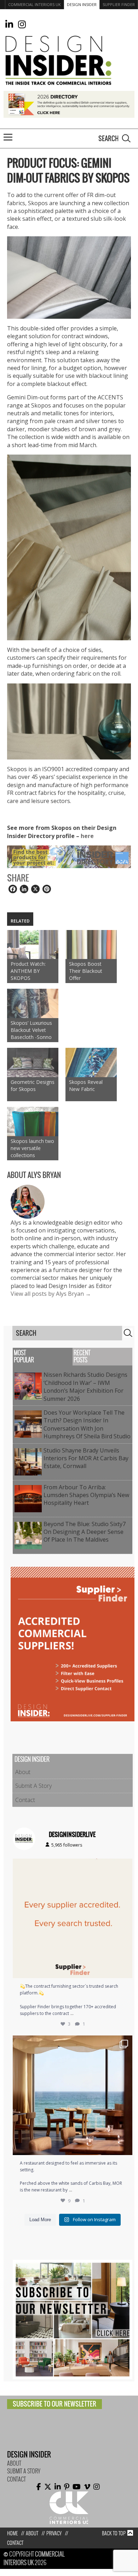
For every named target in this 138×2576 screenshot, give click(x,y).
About (23, 1772)
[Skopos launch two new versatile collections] (33, 1122)
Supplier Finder (119, 4)
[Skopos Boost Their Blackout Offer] (91, 945)
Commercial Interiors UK (34, 4)
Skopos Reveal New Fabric (86, 1085)
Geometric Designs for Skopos (33, 1085)
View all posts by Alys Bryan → (51, 1294)
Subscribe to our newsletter (54, 2404)
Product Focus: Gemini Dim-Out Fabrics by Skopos (68, 171)
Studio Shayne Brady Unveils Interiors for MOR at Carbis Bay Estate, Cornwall (86, 1458)
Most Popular (24, 1356)
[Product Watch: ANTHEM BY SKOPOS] (33, 945)
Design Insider (82, 4)
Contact (25, 1800)
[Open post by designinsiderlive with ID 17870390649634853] (73, 2095)
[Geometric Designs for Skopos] (33, 1062)
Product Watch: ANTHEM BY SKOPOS (28, 971)
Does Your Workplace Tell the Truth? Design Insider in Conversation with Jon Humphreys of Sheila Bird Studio (87, 1424)
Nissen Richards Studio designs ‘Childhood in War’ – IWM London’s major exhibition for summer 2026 (85, 1387)
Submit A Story (33, 1786)
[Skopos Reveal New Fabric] (91, 1062)
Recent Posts (82, 1356)
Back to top (114, 2533)
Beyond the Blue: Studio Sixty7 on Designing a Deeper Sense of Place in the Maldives (85, 1532)
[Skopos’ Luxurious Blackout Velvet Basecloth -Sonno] (33, 1003)
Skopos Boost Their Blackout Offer (86, 971)
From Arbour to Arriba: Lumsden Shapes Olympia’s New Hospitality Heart (86, 1495)
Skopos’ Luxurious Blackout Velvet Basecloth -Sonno (31, 1030)
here (88, 836)
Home (12, 2533)
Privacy (54, 2533)
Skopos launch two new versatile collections (32, 1148)
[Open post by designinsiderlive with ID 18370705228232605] (73, 1918)
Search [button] (126, 138)
